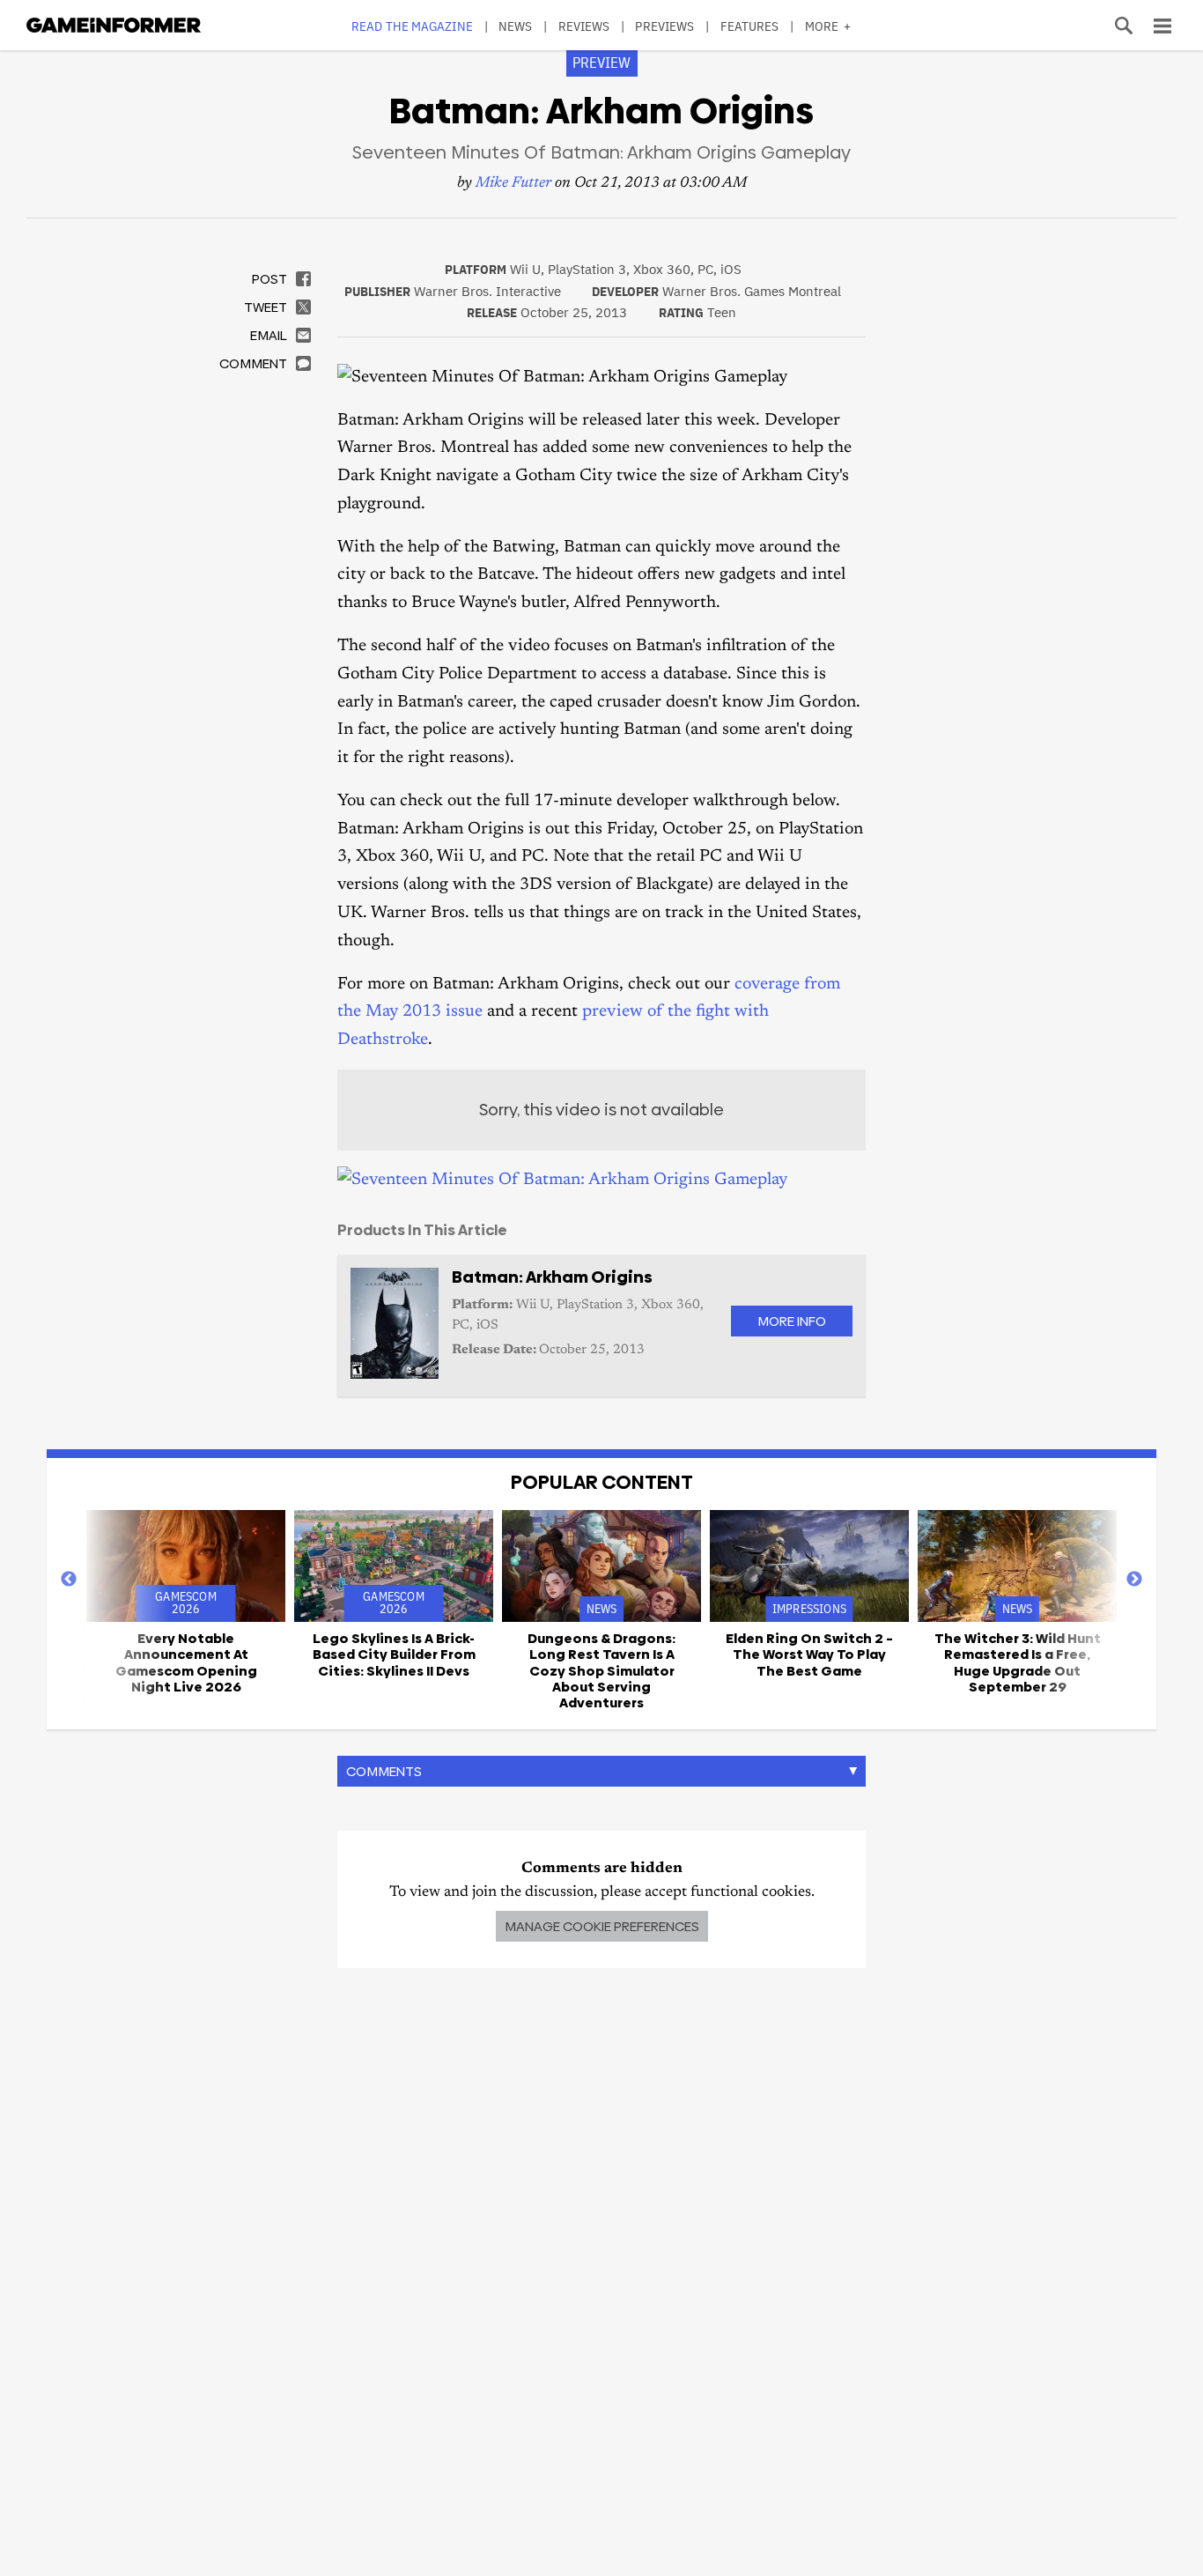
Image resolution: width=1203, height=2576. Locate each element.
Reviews (584, 26)
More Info (792, 1321)
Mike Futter (513, 184)
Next (1134, 1580)
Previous (69, 1580)
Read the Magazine (412, 26)
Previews (664, 26)
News (515, 26)
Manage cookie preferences (602, 1926)
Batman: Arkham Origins (552, 1277)
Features (750, 26)
